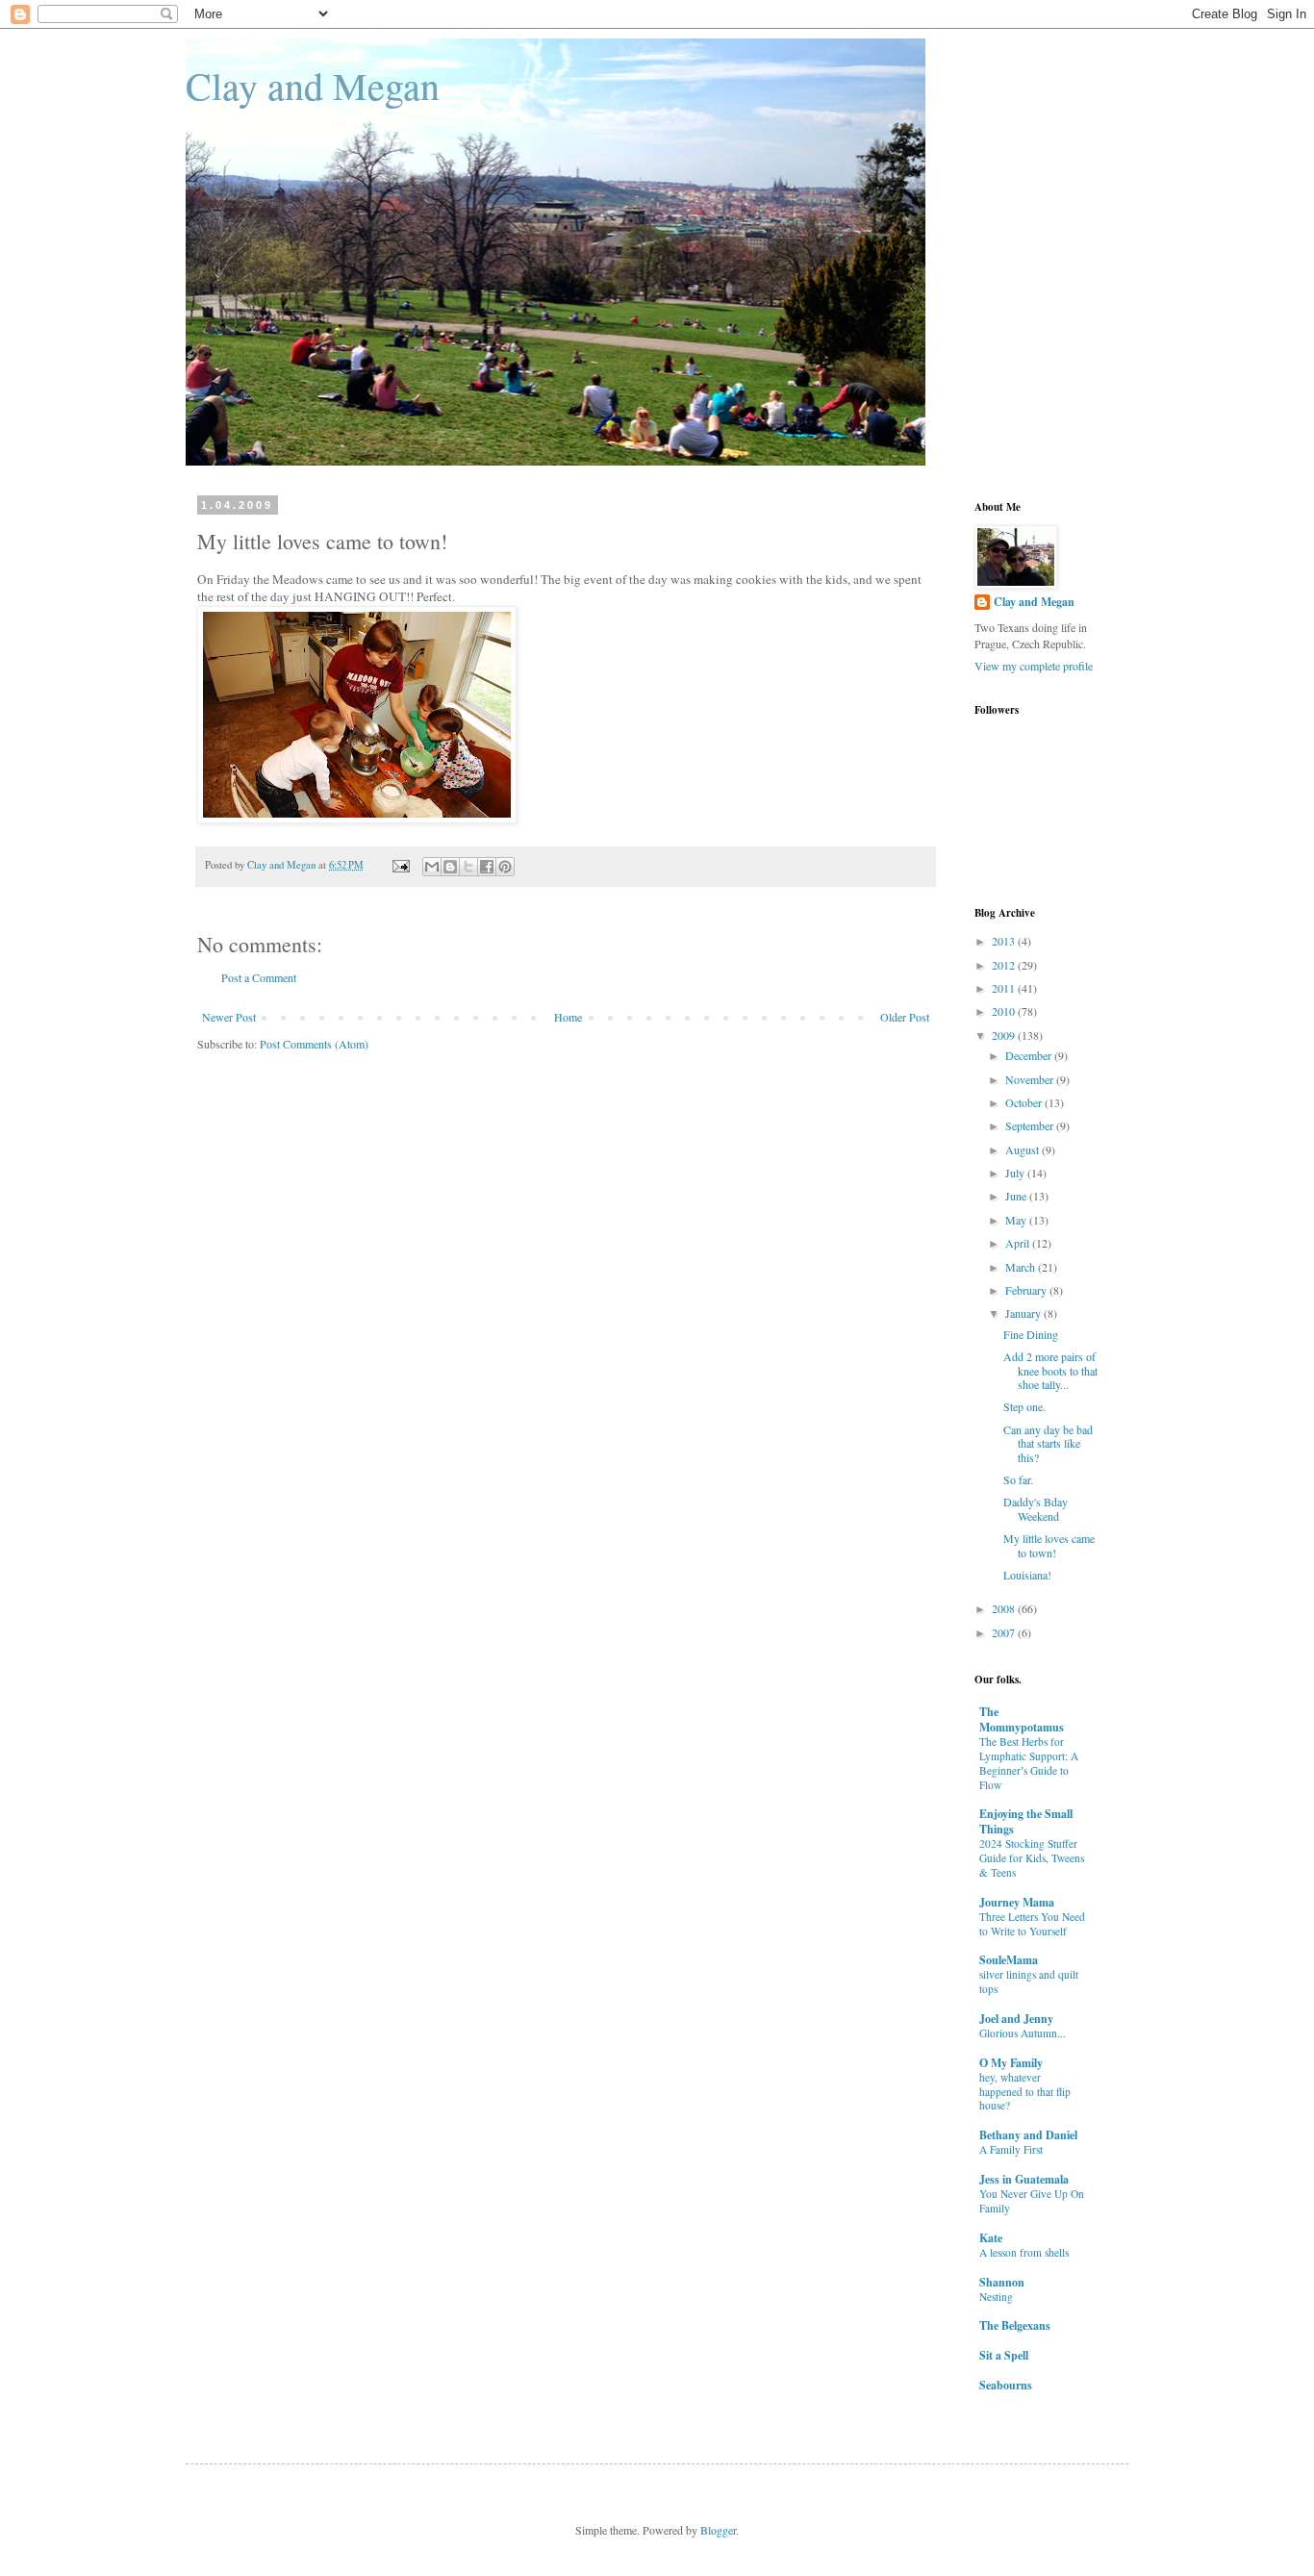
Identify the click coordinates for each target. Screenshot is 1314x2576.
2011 (1005, 988)
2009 (1005, 1035)
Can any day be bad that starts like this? (1048, 1443)
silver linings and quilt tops (1029, 1982)
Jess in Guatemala (1024, 2179)
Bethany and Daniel (1028, 2135)
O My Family (1011, 2063)
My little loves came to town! (1049, 1545)
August (1023, 1149)
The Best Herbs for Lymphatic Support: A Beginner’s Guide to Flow (1029, 1763)
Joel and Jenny (1016, 2019)
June (1017, 1196)
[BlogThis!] (450, 867)
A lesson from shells (1024, 2252)
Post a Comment (259, 977)
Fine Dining (1031, 1334)
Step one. (1024, 1406)
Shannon (1002, 2282)
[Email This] (432, 867)
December (1030, 1055)
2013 (1005, 941)
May (1017, 1220)
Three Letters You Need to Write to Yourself (1032, 1924)
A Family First (1011, 2149)
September (1031, 1125)
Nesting (996, 2297)
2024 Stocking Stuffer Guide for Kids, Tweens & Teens (1032, 1858)
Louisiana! (1027, 1575)
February (1027, 1290)
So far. (1018, 1479)
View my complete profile (1034, 666)
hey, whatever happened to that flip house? (1025, 2092)
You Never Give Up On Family (1032, 2201)
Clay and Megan (313, 85)
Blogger (718, 2530)
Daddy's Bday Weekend (1036, 1508)
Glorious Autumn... (1023, 2033)
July (1016, 1173)
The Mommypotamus (1022, 1719)
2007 (1005, 1632)
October (1025, 1102)
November (1031, 1079)
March (1022, 1267)
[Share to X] (468, 867)
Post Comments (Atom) (314, 1044)
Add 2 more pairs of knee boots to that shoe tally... (1050, 1370)
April (1019, 1243)
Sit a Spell (1004, 2355)
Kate (991, 2238)
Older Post (905, 1017)
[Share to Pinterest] (505, 867)
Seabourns (1006, 2385)
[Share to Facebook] (487, 867)
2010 (1005, 1011)
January (1024, 1313)
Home (568, 1017)
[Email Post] (400, 865)
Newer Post (229, 1017)
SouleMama (1009, 1960)
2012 (1005, 965)
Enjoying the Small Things (1026, 1821)
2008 (1005, 1608)
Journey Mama (1017, 1902)
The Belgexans (1015, 2325)
